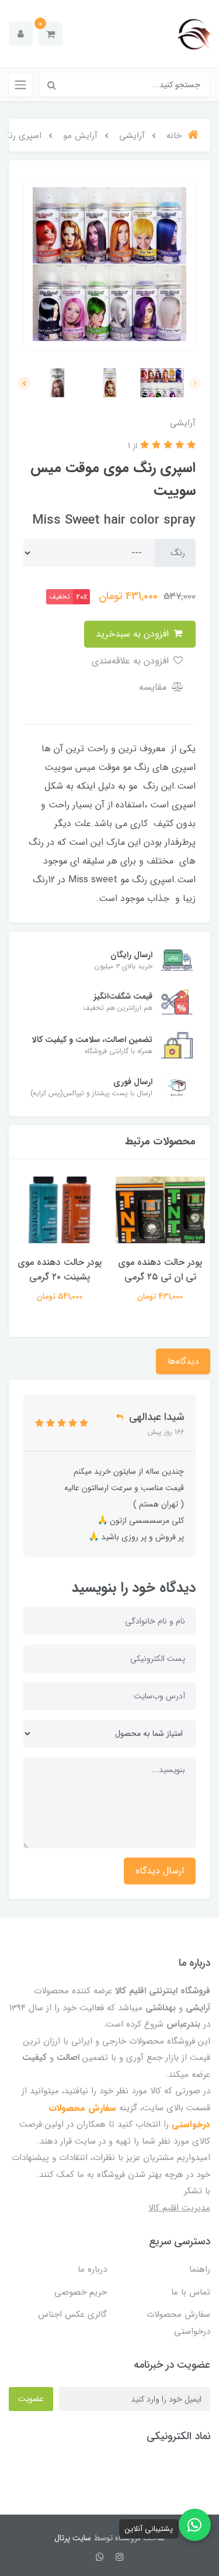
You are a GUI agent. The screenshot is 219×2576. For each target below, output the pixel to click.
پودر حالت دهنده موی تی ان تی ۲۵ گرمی (160, 1270)
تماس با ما (191, 2292)
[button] (51, 34)
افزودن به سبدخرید (134, 634)
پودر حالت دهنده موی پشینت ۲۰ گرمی (60, 1270)
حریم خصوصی (81, 2292)
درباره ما (92, 2269)
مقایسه (154, 687)
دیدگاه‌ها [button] (183, 1361)
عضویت (31, 2399)
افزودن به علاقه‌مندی (132, 661)
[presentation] (195, 383)
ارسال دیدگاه (160, 1871)
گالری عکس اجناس (72, 2314)
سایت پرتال (73, 2538)
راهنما (200, 2269)
